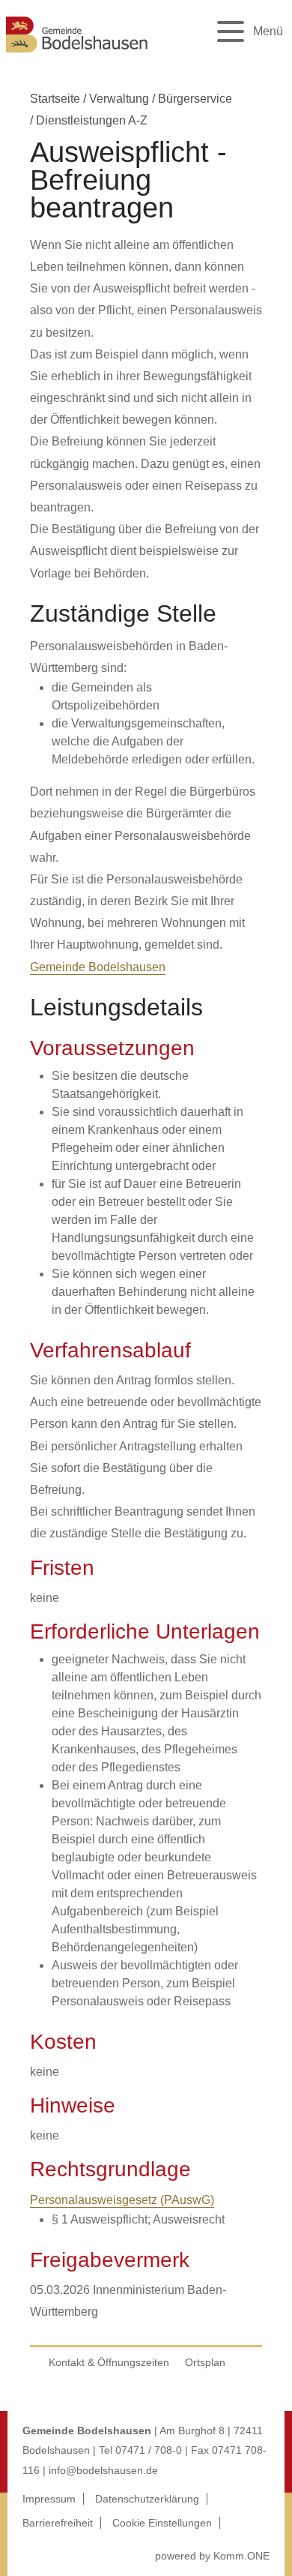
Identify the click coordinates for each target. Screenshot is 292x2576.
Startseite (55, 99)
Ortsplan (205, 2362)
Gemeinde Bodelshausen (98, 967)
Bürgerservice (195, 99)
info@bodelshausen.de (103, 2470)
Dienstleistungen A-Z (92, 120)
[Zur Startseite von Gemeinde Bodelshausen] (77, 54)
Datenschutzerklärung (147, 2499)
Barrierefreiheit (58, 2523)
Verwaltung (119, 99)
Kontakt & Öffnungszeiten (109, 2362)
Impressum (49, 2499)
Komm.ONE (241, 2556)
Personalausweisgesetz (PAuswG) (122, 2200)
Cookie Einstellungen (162, 2523)
